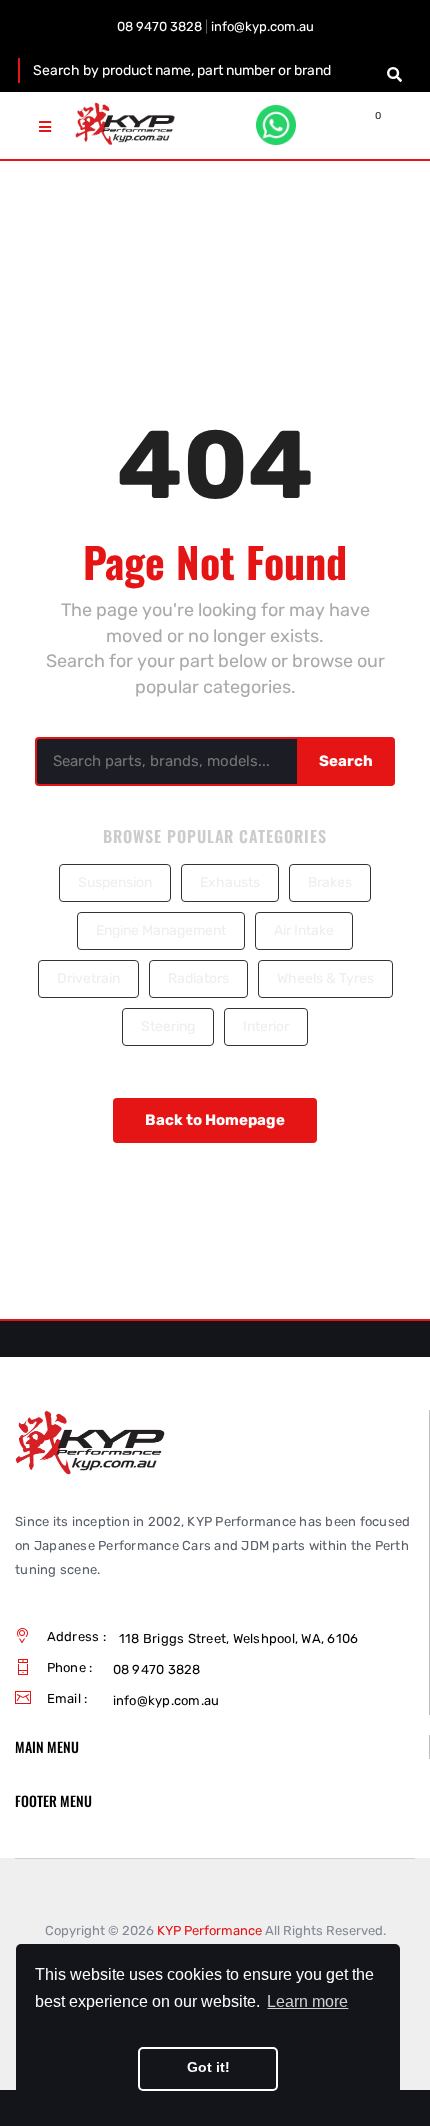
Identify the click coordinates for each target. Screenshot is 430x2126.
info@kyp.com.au (262, 26)
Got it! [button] (208, 2067)
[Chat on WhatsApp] (276, 125)
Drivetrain (88, 978)
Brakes (330, 882)
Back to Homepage (215, 1120)
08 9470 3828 (159, 26)
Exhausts (230, 882)
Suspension (115, 882)
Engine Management (161, 930)
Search (346, 761)
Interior (266, 1026)
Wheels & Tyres (325, 978)
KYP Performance (209, 1930)
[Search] (394, 75)
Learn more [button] (307, 2001)
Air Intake (304, 930)
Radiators (198, 978)
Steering (168, 1026)
